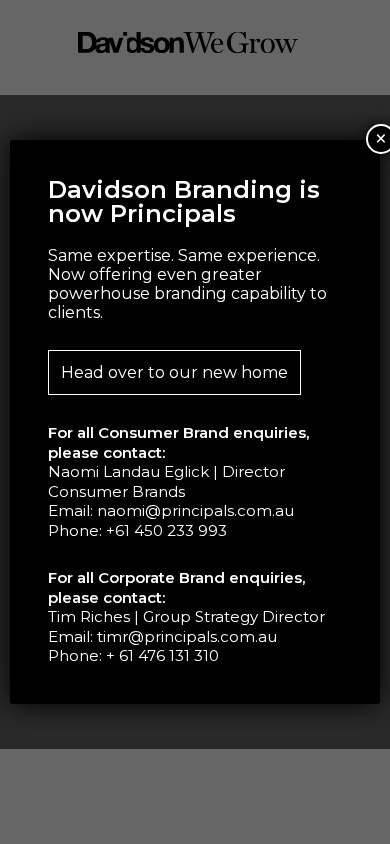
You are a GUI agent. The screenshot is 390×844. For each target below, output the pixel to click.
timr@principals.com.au (187, 636)
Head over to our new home (174, 372)
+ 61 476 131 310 (162, 655)
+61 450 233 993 (166, 530)
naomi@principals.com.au (195, 510)
